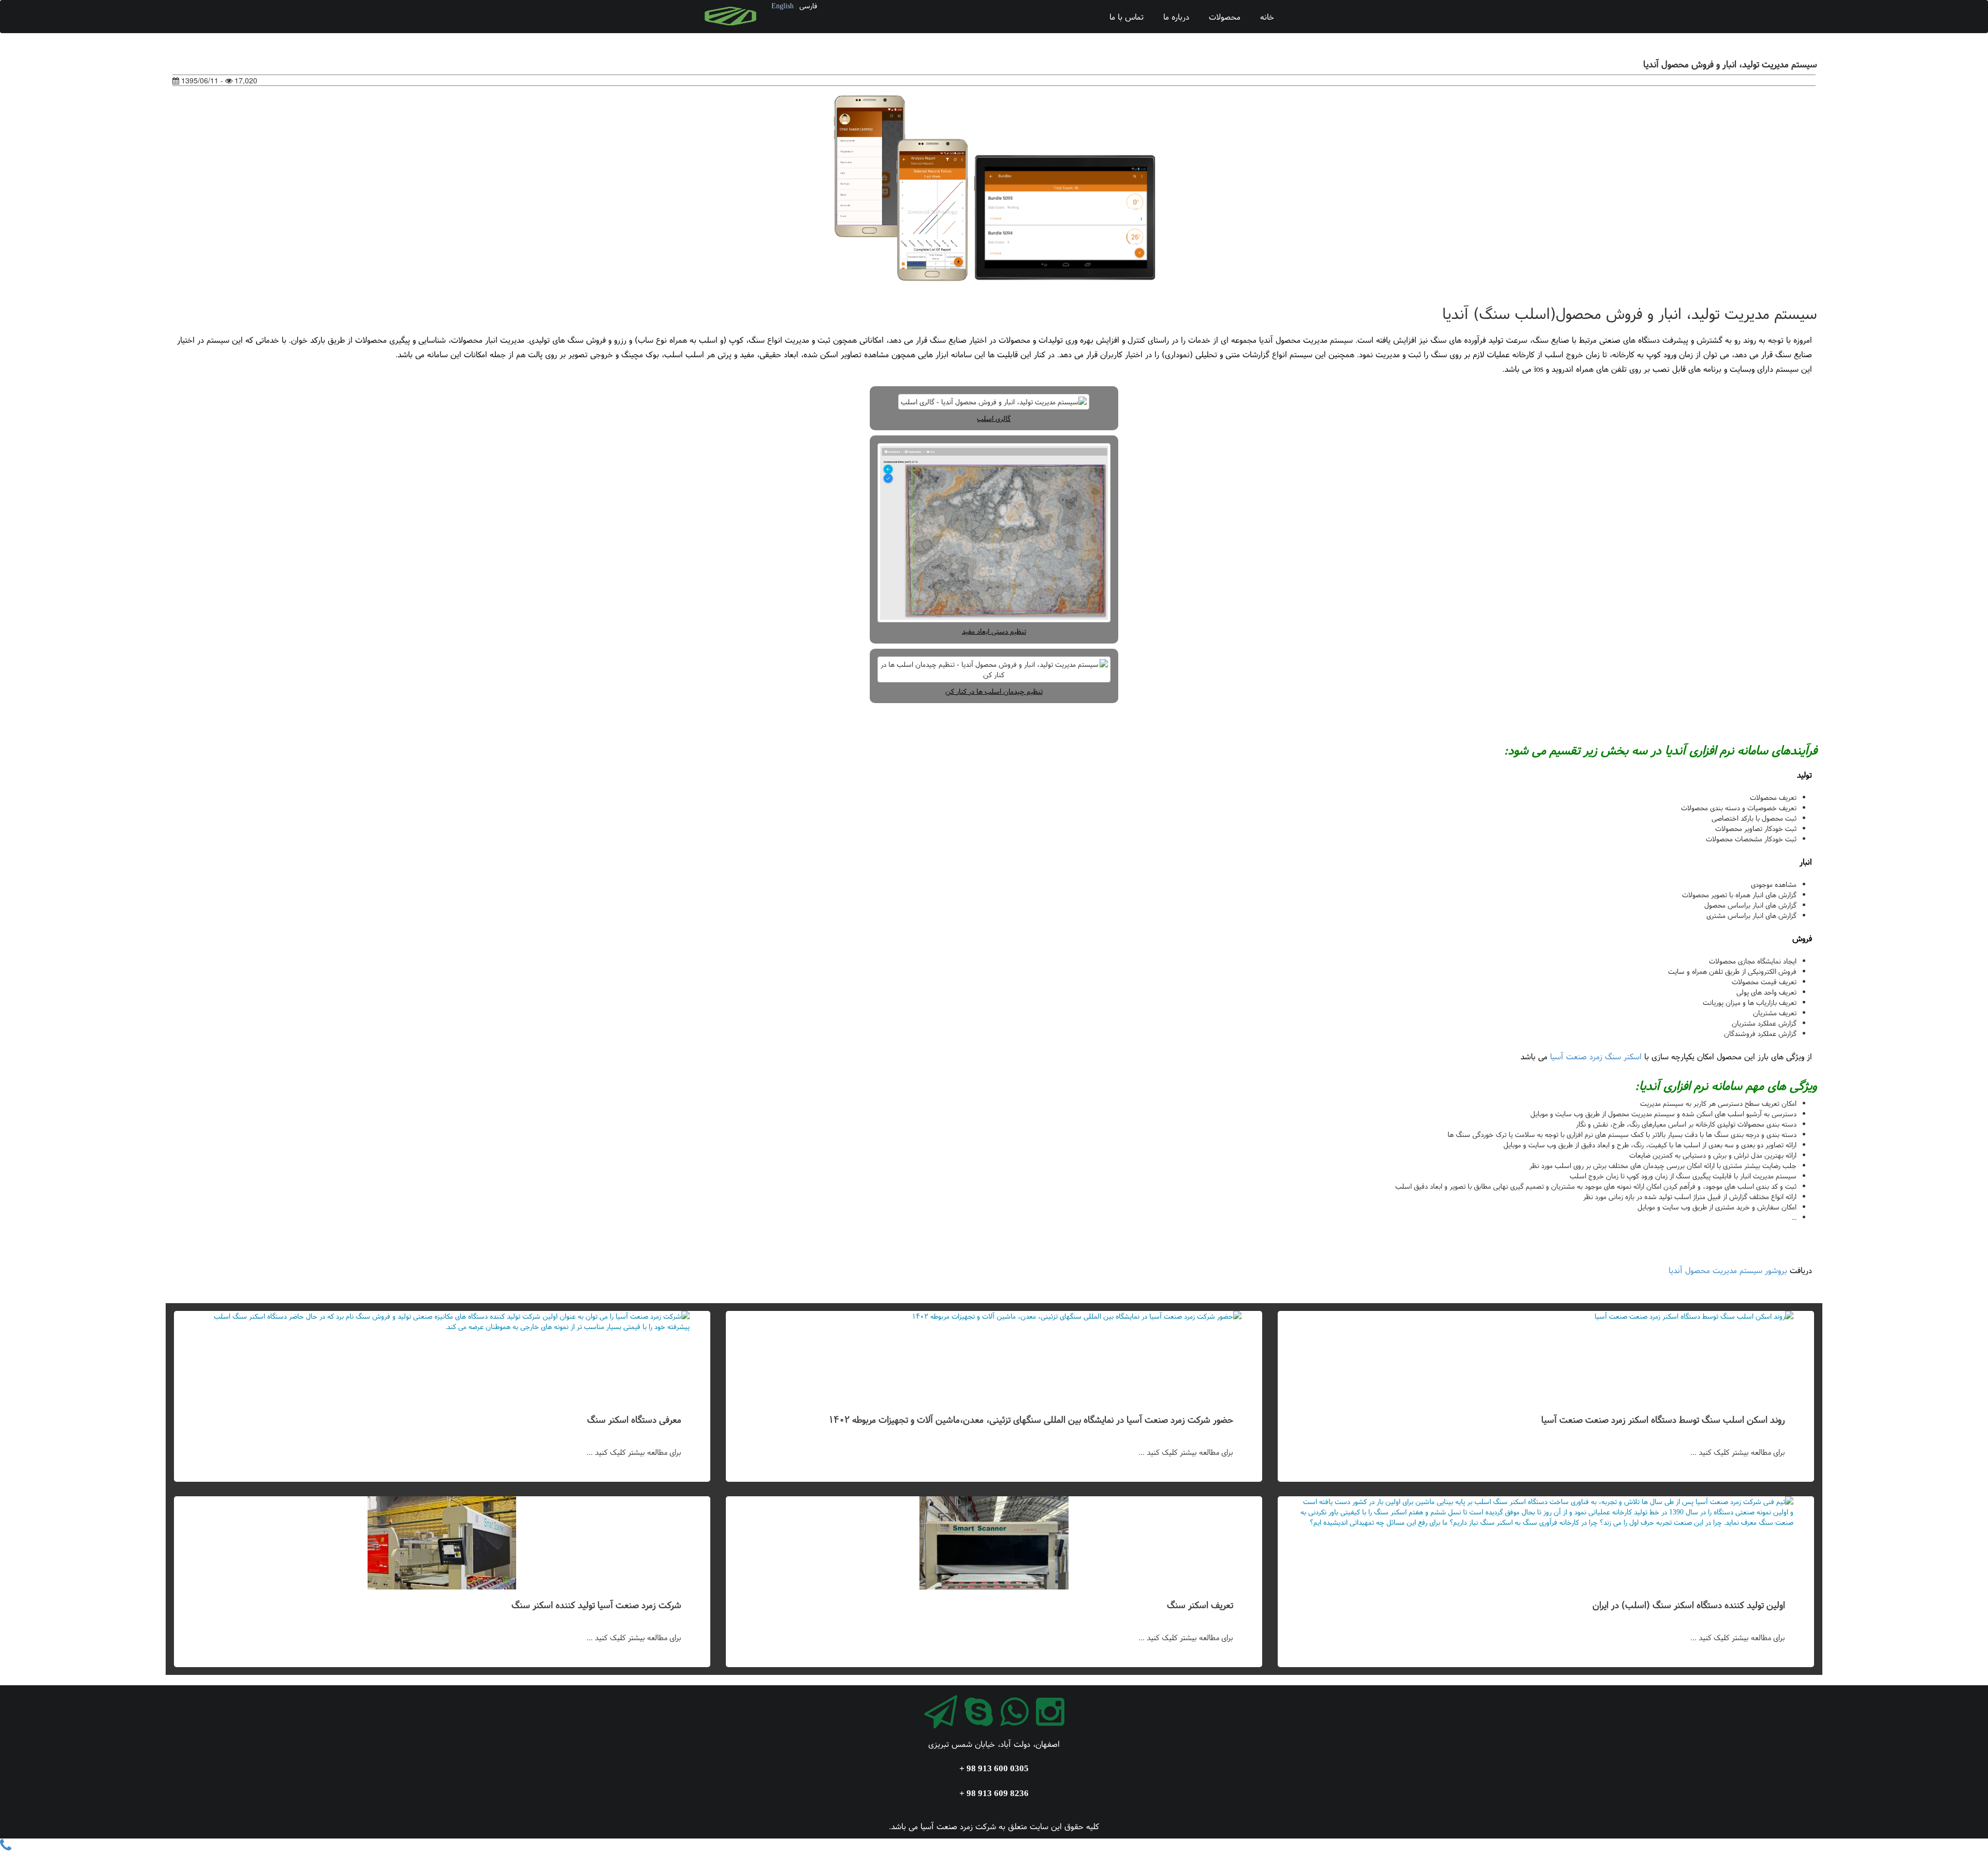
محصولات (1225, 17)
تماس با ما (1127, 17)
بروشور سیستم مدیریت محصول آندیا (1728, 1270)
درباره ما (1176, 17)
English (783, 6)
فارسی (808, 6)
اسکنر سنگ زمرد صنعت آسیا (1596, 1056)
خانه (1267, 17)
